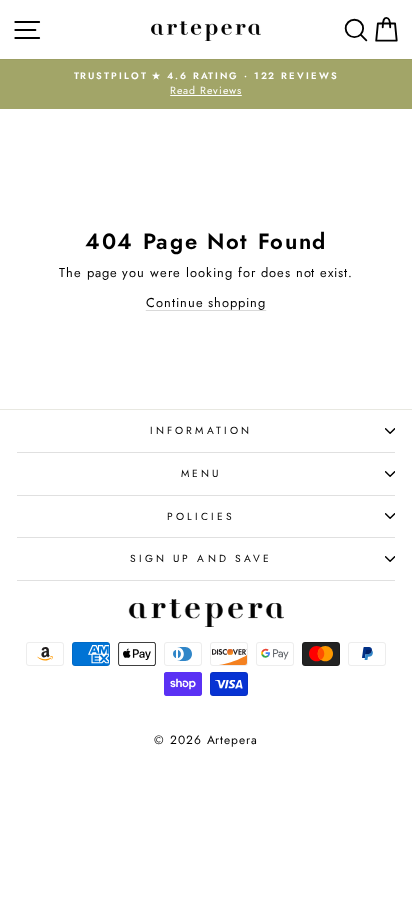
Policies (201, 516)
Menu (201, 473)
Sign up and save (201, 558)
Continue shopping (206, 302)
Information (201, 430)
